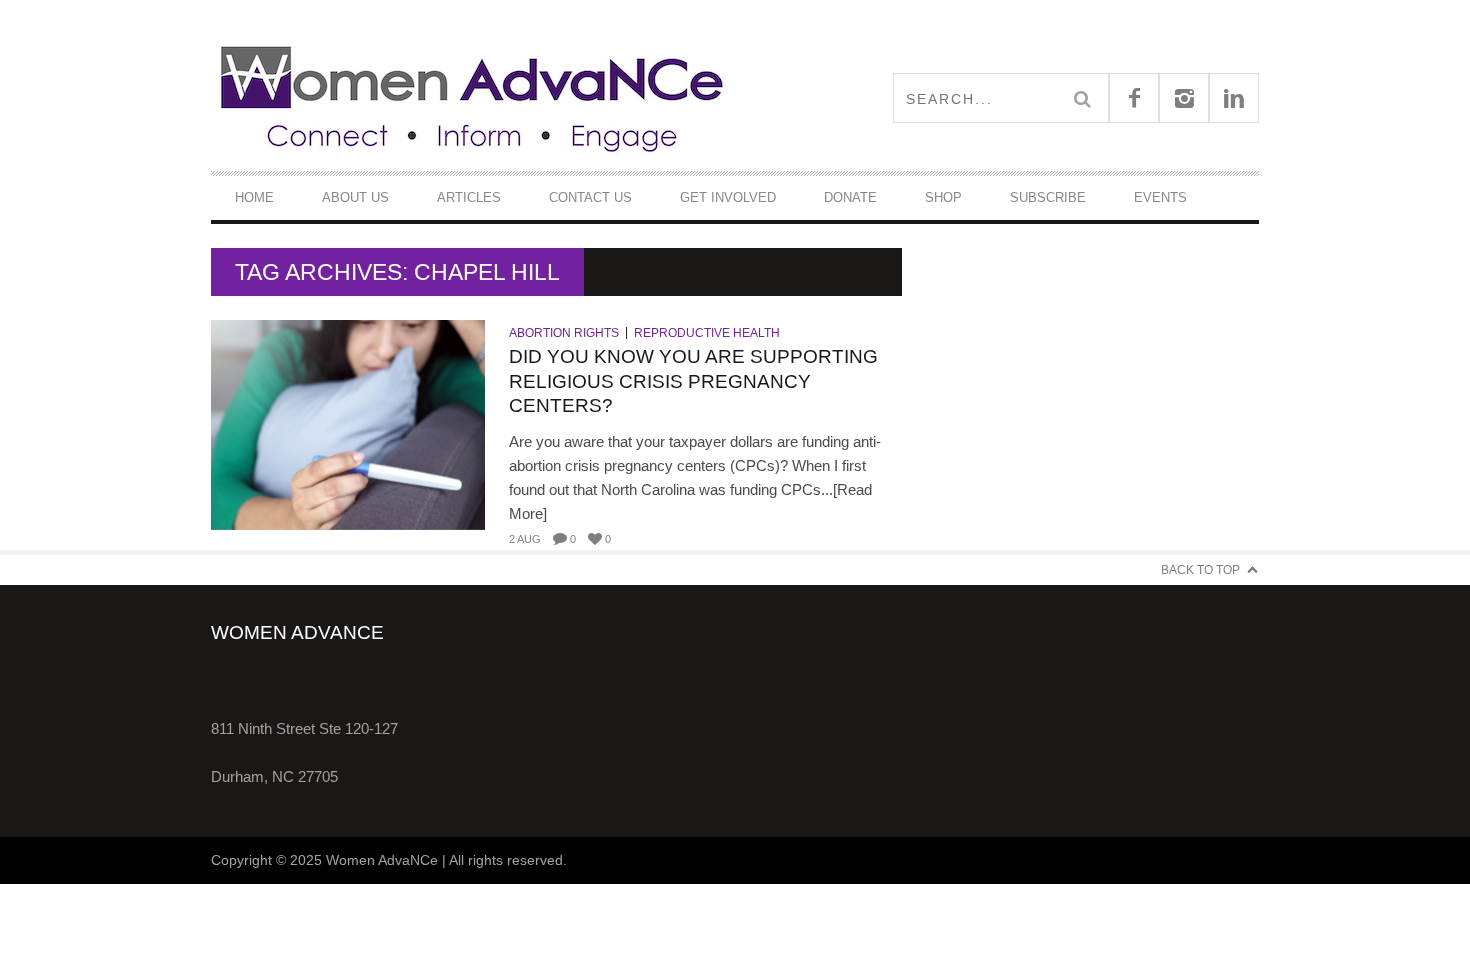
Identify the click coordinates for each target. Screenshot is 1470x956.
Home (254, 197)
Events (1160, 197)
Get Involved (728, 197)
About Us (355, 197)
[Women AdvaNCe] (473, 97)
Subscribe (1048, 197)
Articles (469, 197)
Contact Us (590, 197)
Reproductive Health (707, 333)
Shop (943, 197)
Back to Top (1200, 570)
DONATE (850, 197)
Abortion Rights (564, 333)
